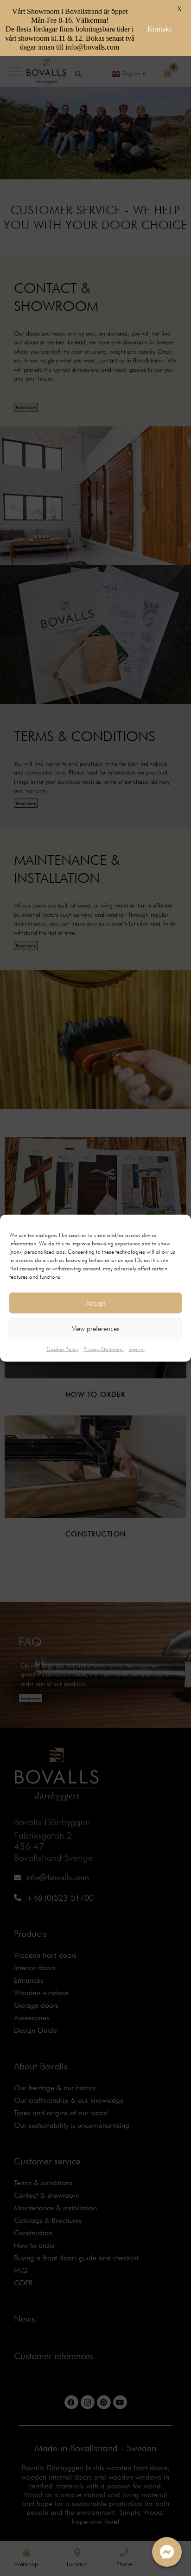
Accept (95, 1303)
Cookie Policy (63, 1349)
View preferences (96, 1328)
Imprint (137, 1349)
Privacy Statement (104, 1349)
